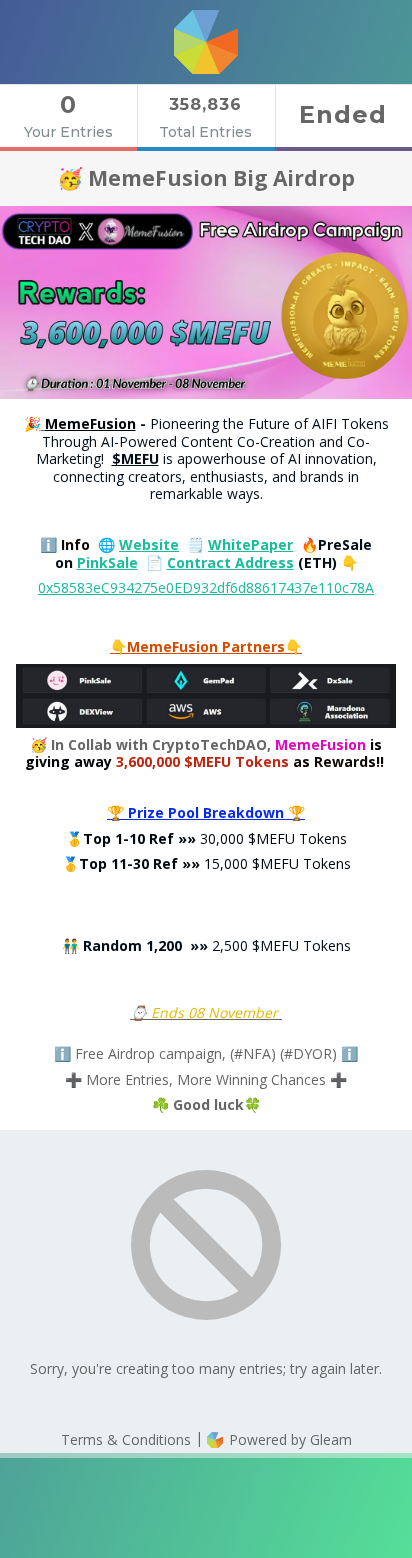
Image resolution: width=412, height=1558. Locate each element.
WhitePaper (250, 544)
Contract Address (230, 562)
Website (149, 544)
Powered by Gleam (288, 1439)
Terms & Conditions (126, 1439)
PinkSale (107, 562)
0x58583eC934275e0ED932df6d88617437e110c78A (206, 587)
